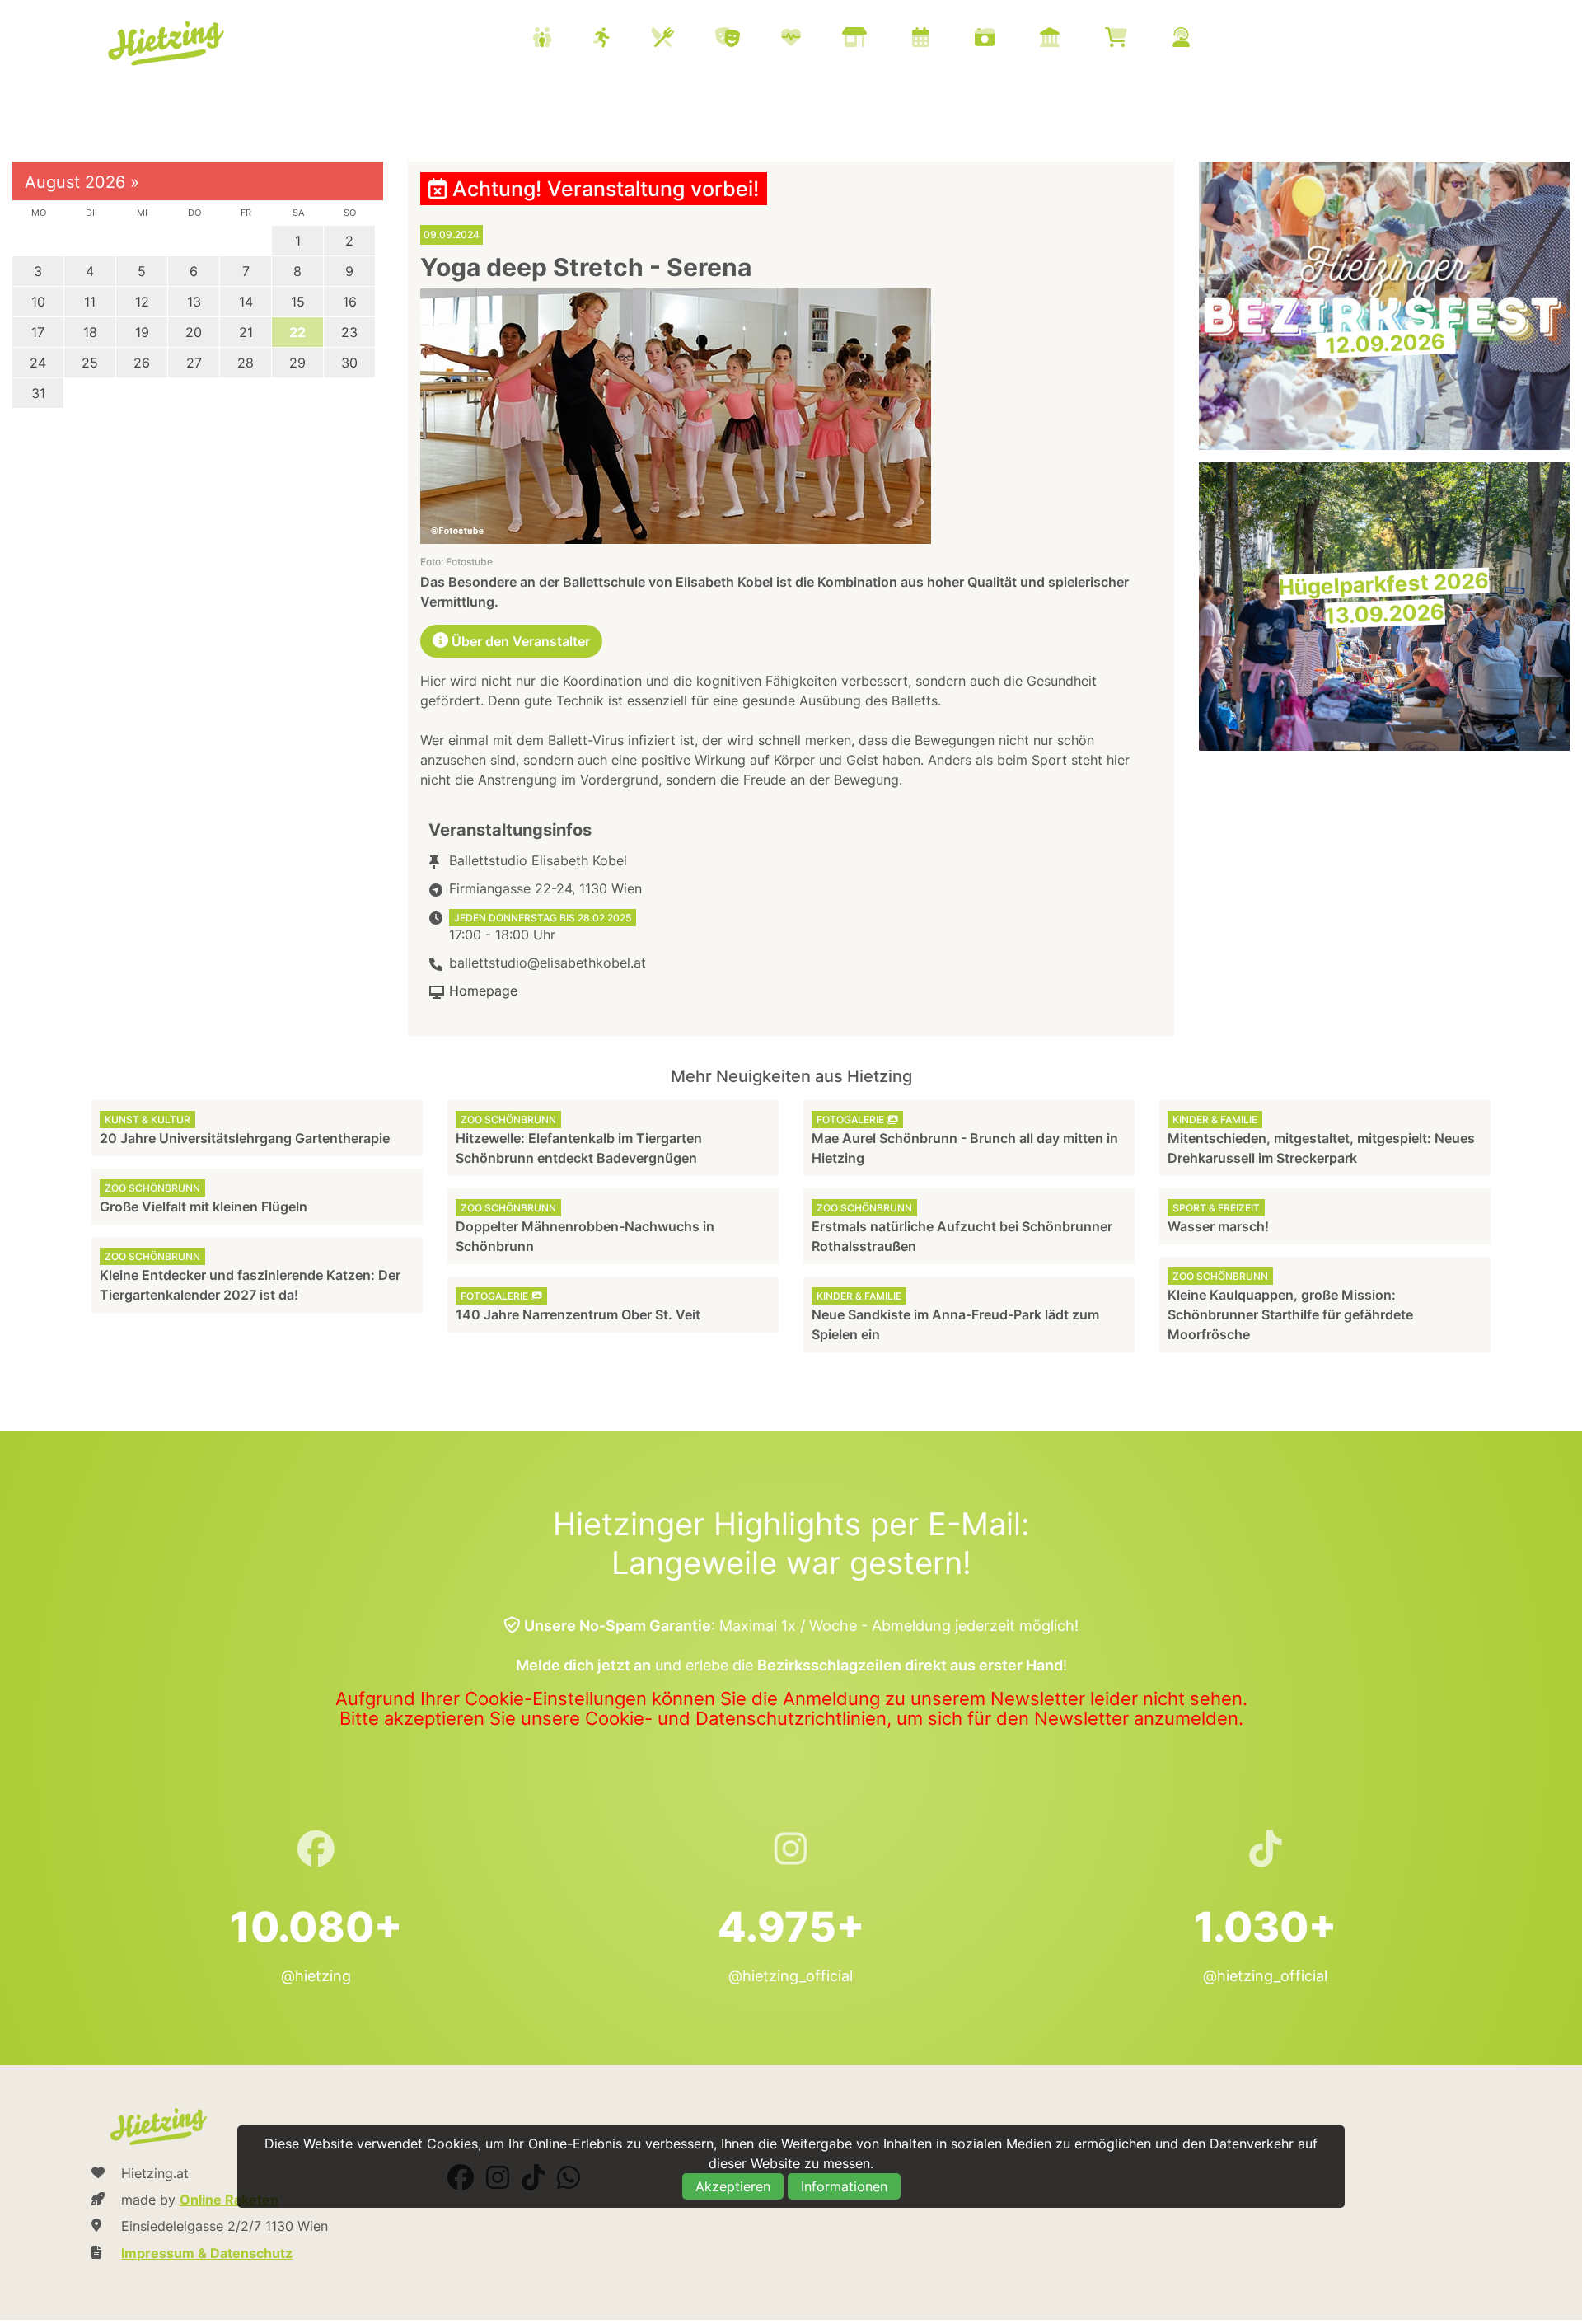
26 (142, 363)
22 (297, 332)
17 (38, 332)
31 (38, 393)
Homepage (483, 991)
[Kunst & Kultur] (748, 39)
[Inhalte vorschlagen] (1202, 39)
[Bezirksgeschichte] (1070, 39)
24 (38, 363)
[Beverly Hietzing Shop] (1137, 39)
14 (246, 302)
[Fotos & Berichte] (1005, 39)
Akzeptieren (733, 2186)
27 (194, 363)
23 (349, 332)
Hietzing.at (167, 44)
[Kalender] (941, 39)
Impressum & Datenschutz (207, 2253)
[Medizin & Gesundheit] (812, 39)
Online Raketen (229, 2200)
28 (246, 363)
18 (90, 332)
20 (194, 332)
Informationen (844, 2186)
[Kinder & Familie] (563, 39)
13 (194, 302)
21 (246, 332)
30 (349, 363)
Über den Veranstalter (519, 641)
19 (142, 332)
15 (298, 302)
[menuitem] (882, 40)
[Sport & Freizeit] (623, 39)
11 (90, 302)
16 (350, 302)
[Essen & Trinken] (683, 39)
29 (297, 363)
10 (38, 302)
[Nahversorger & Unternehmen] (875, 39)
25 (90, 363)
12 (142, 302)
